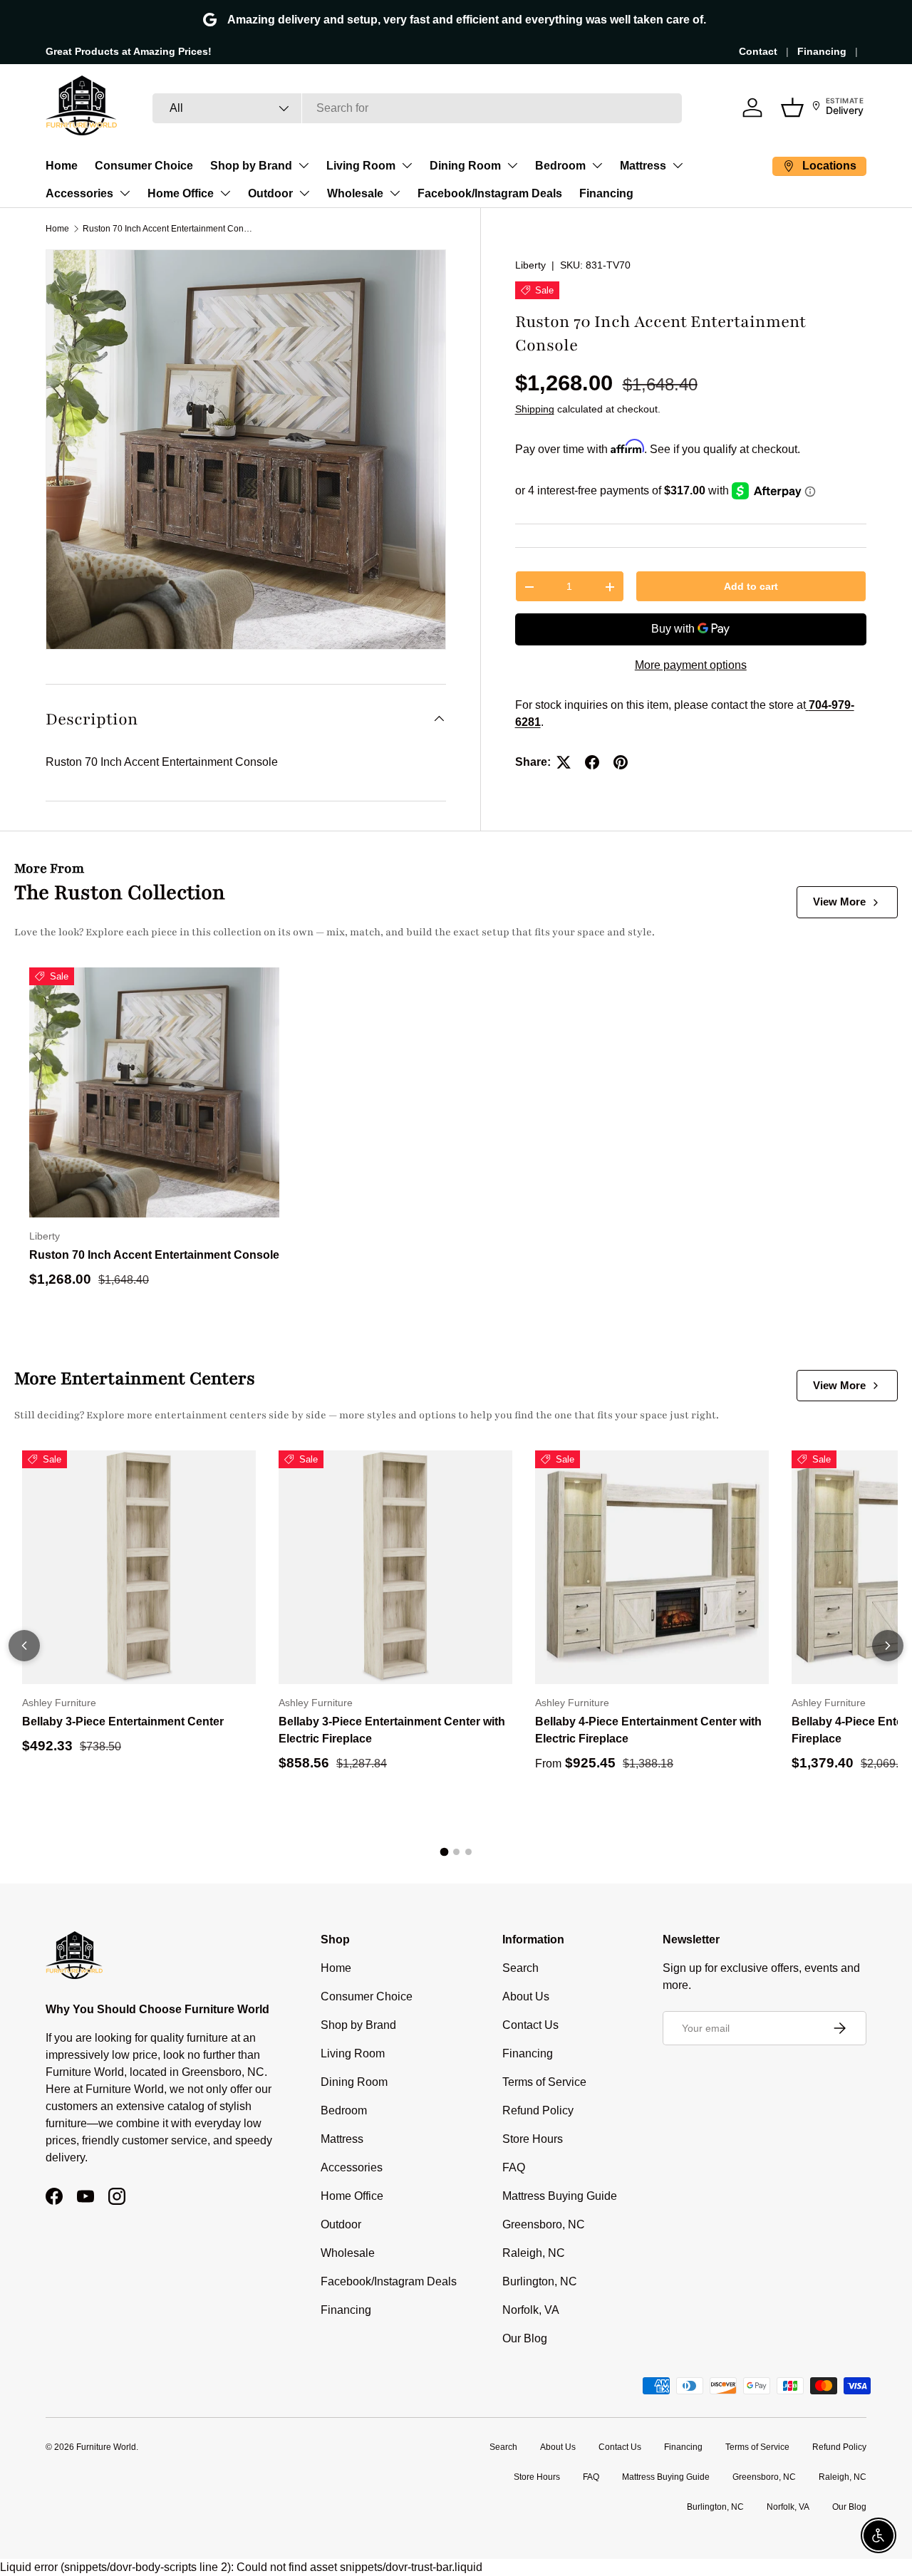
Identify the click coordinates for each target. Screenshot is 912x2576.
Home (62, 166)
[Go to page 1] (444, 1852)
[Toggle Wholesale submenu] (395, 193)
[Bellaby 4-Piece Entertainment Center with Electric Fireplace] (652, 1567)
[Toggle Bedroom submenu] (597, 165)
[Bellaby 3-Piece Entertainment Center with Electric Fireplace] (395, 1567)
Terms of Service (544, 2082)
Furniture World (106, 2447)
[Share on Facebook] (592, 762)
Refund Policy (538, 2110)
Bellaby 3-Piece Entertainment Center (123, 1721)
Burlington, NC (540, 2281)
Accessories (79, 193)
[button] (792, 108)
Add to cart (751, 586)
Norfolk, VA (531, 2310)
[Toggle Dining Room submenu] (512, 165)
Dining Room (465, 166)
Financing (822, 51)
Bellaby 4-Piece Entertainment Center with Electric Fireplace (648, 1730)
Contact (758, 51)
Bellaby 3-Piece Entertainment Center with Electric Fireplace (392, 1730)
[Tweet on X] (564, 762)
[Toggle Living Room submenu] (407, 165)
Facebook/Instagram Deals (490, 193)
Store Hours (533, 2139)
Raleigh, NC (534, 2253)
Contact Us (530, 2025)
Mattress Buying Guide (560, 2196)
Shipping (535, 410)
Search (520, 1968)
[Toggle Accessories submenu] (125, 193)
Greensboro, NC (544, 2224)
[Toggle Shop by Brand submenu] (304, 165)
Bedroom (560, 166)
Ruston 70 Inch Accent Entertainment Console (168, 229)
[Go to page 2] (456, 1852)
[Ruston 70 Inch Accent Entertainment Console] (154, 1092)
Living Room (361, 166)
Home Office (181, 193)
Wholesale (355, 193)
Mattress (643, 166)
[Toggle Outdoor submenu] (304, 193)
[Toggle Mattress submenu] (678, 165)
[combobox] (417, 108)
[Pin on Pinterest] (621, 762)
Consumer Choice (144, 166)
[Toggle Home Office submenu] (225, 193)
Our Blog (525, 2338)
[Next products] (888, 1646)
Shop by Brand (251, 166)
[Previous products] (24, 1646)
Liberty (530, 265)
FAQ (514, 2167)
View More (839, 902)
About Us (526, 1996)
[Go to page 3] (468, 1852)
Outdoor (270, 193)
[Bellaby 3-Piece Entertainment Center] (139, 1567)
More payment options (691, 665)
